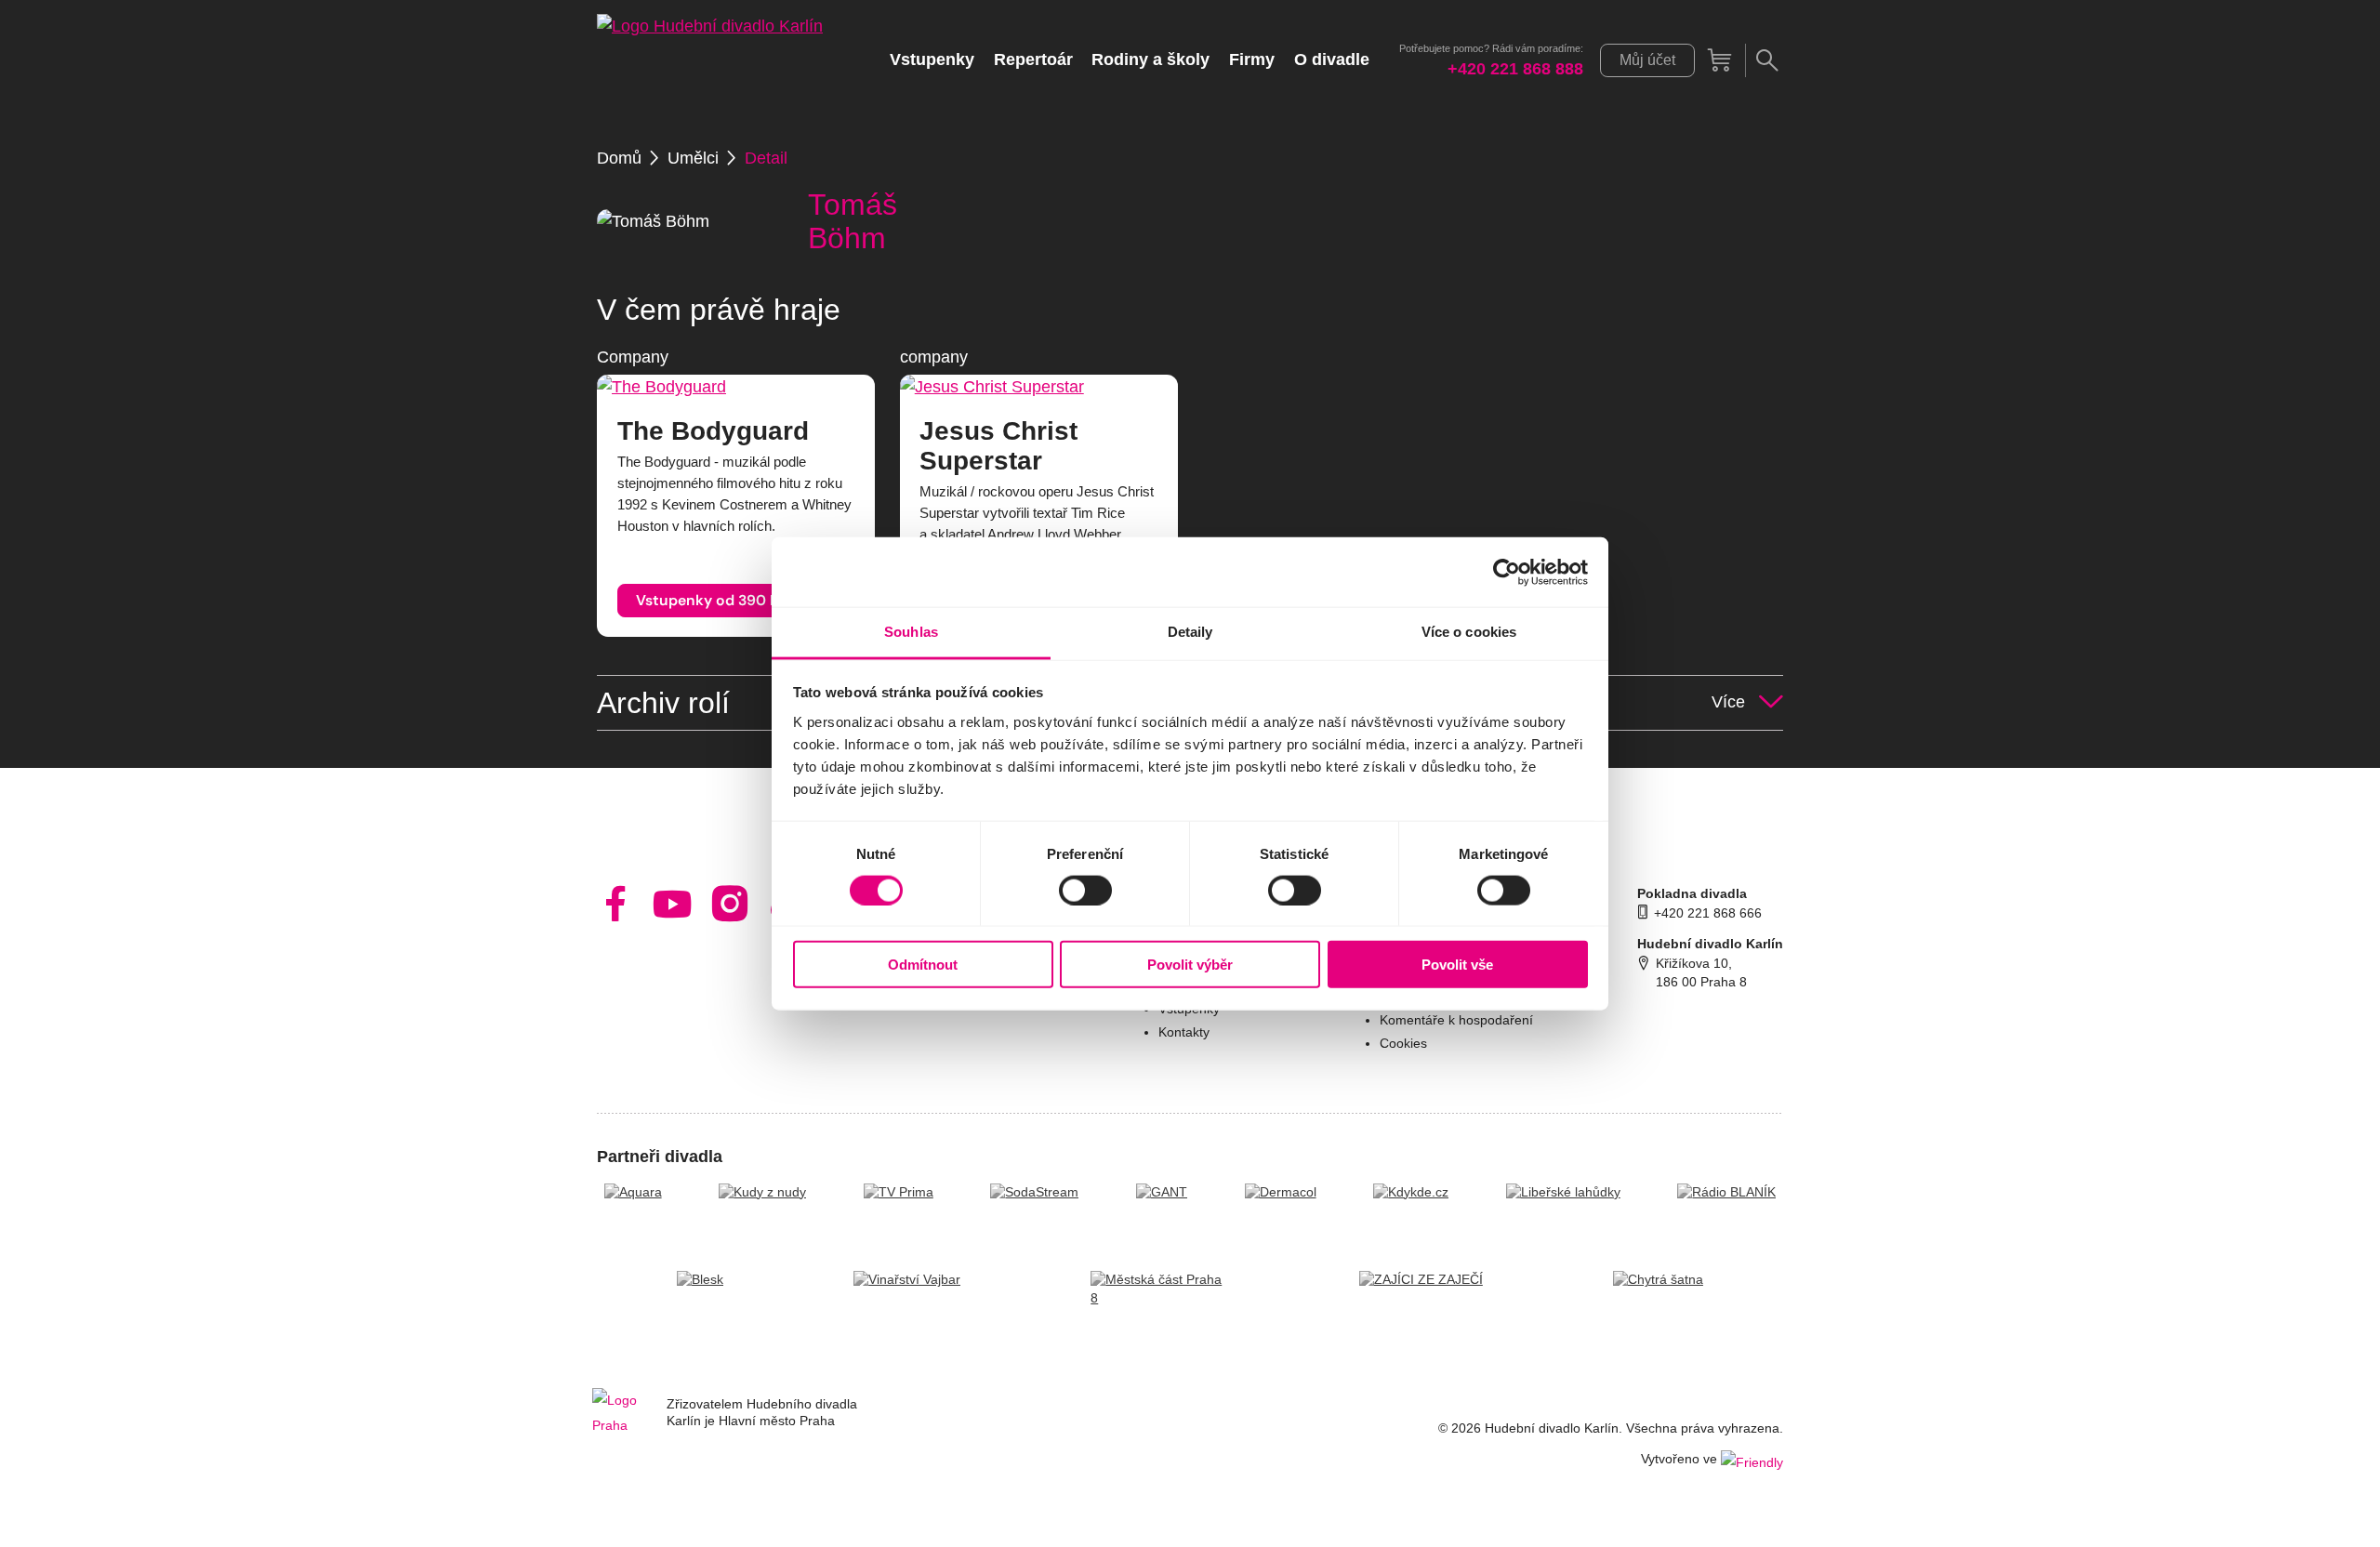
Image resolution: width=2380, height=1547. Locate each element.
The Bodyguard (713, 431)
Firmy (1252, 59)
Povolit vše (1457, 965)
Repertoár (1033, 59)
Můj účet (1647, 60)
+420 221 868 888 (1515, 69)
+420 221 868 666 (1708, 913)
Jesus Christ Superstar (998, 446)
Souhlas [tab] (911, 632)
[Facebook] (616, 904)
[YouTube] (673, 904)
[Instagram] (730, 904)
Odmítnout (923, 965)
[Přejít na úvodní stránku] (710, 60)
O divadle (1332, 59)
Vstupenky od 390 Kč (711, 600)
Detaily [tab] (1190, 632)
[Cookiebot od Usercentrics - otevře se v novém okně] (1507, 572)
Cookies (1403, 1044)
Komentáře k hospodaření (1456, 1020)
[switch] (1085, 890)
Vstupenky (932, 59)
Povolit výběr (1190, 965)
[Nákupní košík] (1720, 60)
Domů (619, 158)
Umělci (693, 158)
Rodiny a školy (1150, 59)
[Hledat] (1766, 60)
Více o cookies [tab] (1469, 632)
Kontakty (1184, 1032)
